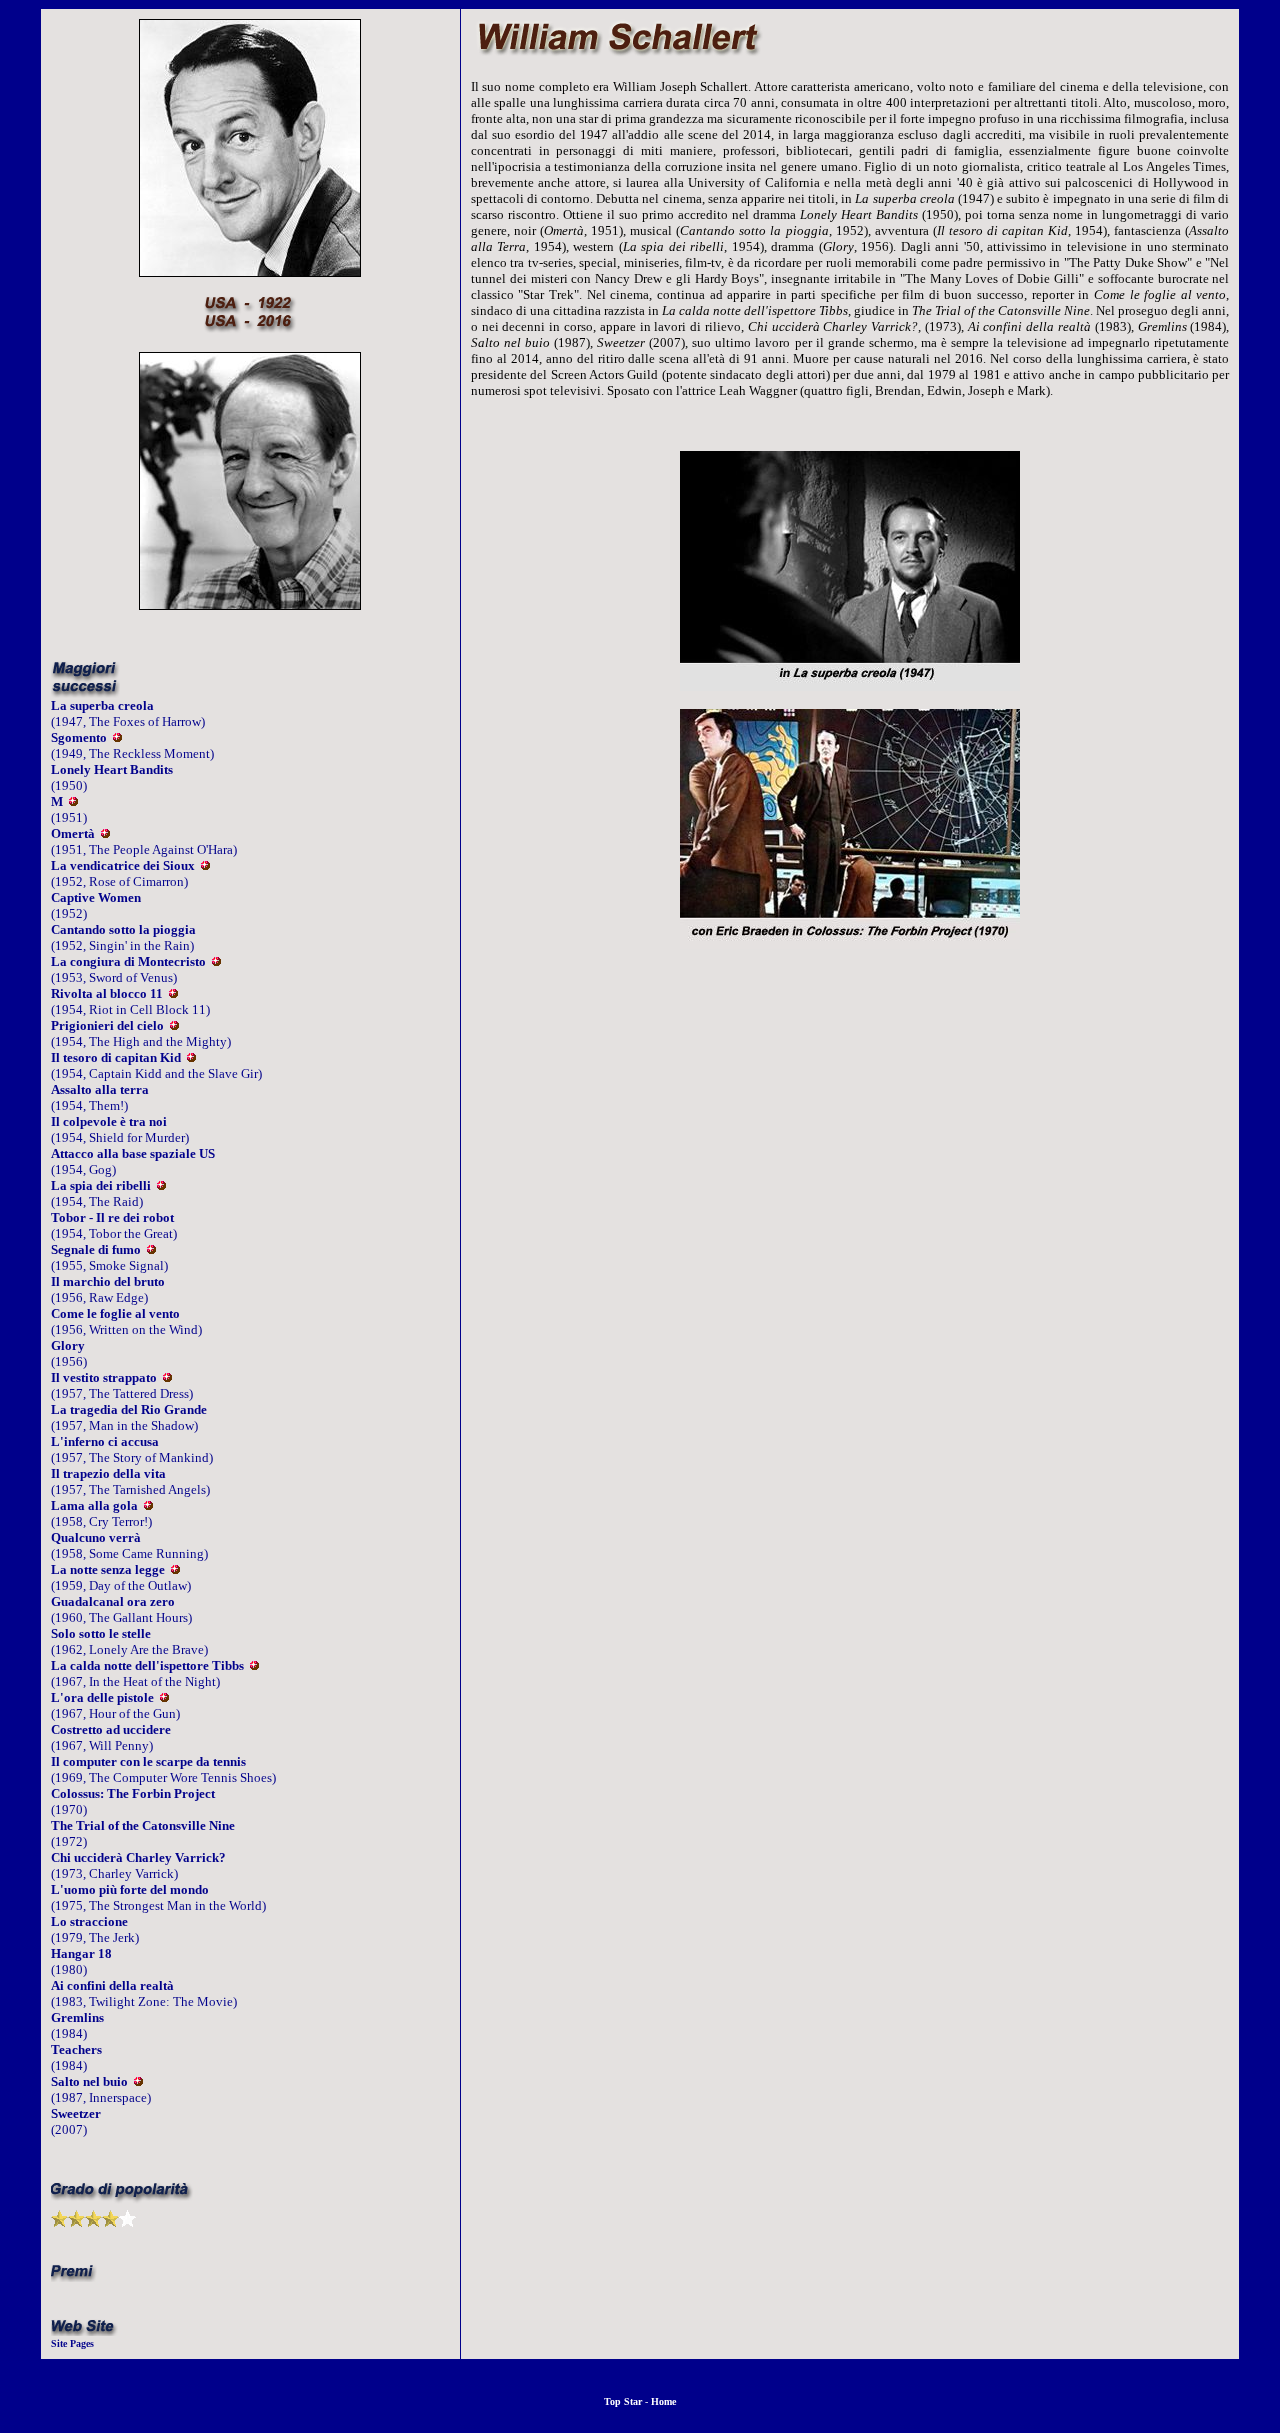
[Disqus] (850, 1253)
